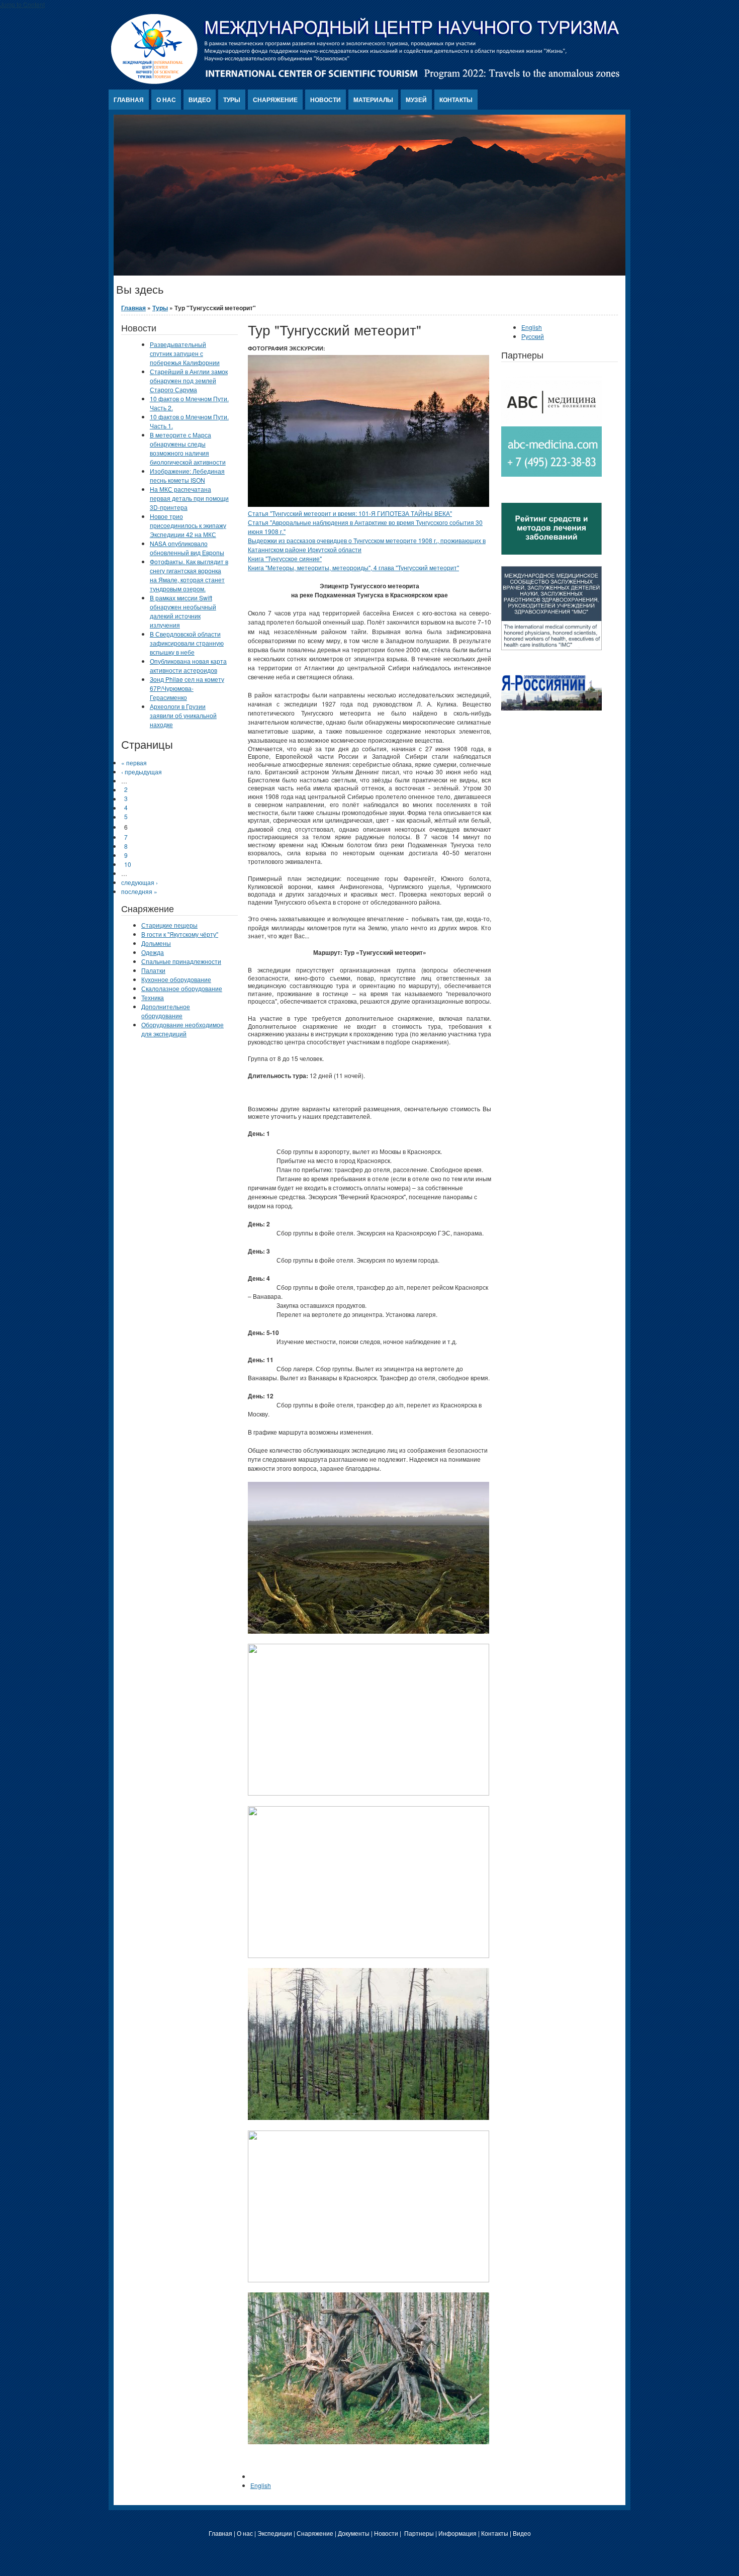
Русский (533, 336)
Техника (153, 997)
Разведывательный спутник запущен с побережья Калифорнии (185, 353)
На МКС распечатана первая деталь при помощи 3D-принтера (189, 498)
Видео (200, 100)
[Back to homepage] (366, 81)
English (261, 2485)
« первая (134, 763)
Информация (457, 2533)
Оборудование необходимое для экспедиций (182, 1029)
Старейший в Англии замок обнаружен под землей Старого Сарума (189, 380)
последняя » (139, 891)
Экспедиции (275, 2533)
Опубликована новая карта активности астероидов (188, 665)
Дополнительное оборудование (166, 1011)
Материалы (373, 100)
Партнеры (419, 2533)
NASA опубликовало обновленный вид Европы (187, 548)
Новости (326, 100)
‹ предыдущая (142, 772)
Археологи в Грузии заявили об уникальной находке (183, 715)
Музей (416, 100)
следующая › (140, 882)
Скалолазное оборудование (182, 988)
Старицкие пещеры (169, 925)
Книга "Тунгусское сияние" (285, 558)
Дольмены (156, 943)
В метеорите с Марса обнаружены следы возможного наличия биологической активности (188, 448)
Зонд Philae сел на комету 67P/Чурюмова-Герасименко (187, 688)
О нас (166, 100)
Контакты (456, 100)
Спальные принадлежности (181, 961)
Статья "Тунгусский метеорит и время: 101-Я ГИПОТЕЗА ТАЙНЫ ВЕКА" (350, 513)
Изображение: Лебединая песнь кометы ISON (187, 475)
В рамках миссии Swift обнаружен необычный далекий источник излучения (183, 611)
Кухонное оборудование (176, 979)
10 (128, 864)
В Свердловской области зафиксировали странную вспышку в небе (187, 643)
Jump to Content (22, 4)
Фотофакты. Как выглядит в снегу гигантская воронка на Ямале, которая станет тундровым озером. (189, 575)
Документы (354, 2533)
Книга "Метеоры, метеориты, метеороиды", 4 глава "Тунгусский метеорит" (353, 567)
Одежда (153, 952)
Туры (232, 100)
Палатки (153, 970)
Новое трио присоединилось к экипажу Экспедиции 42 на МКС (188, 525)
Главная (129, 100)
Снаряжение (275, 100)
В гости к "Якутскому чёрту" (180, 934)
